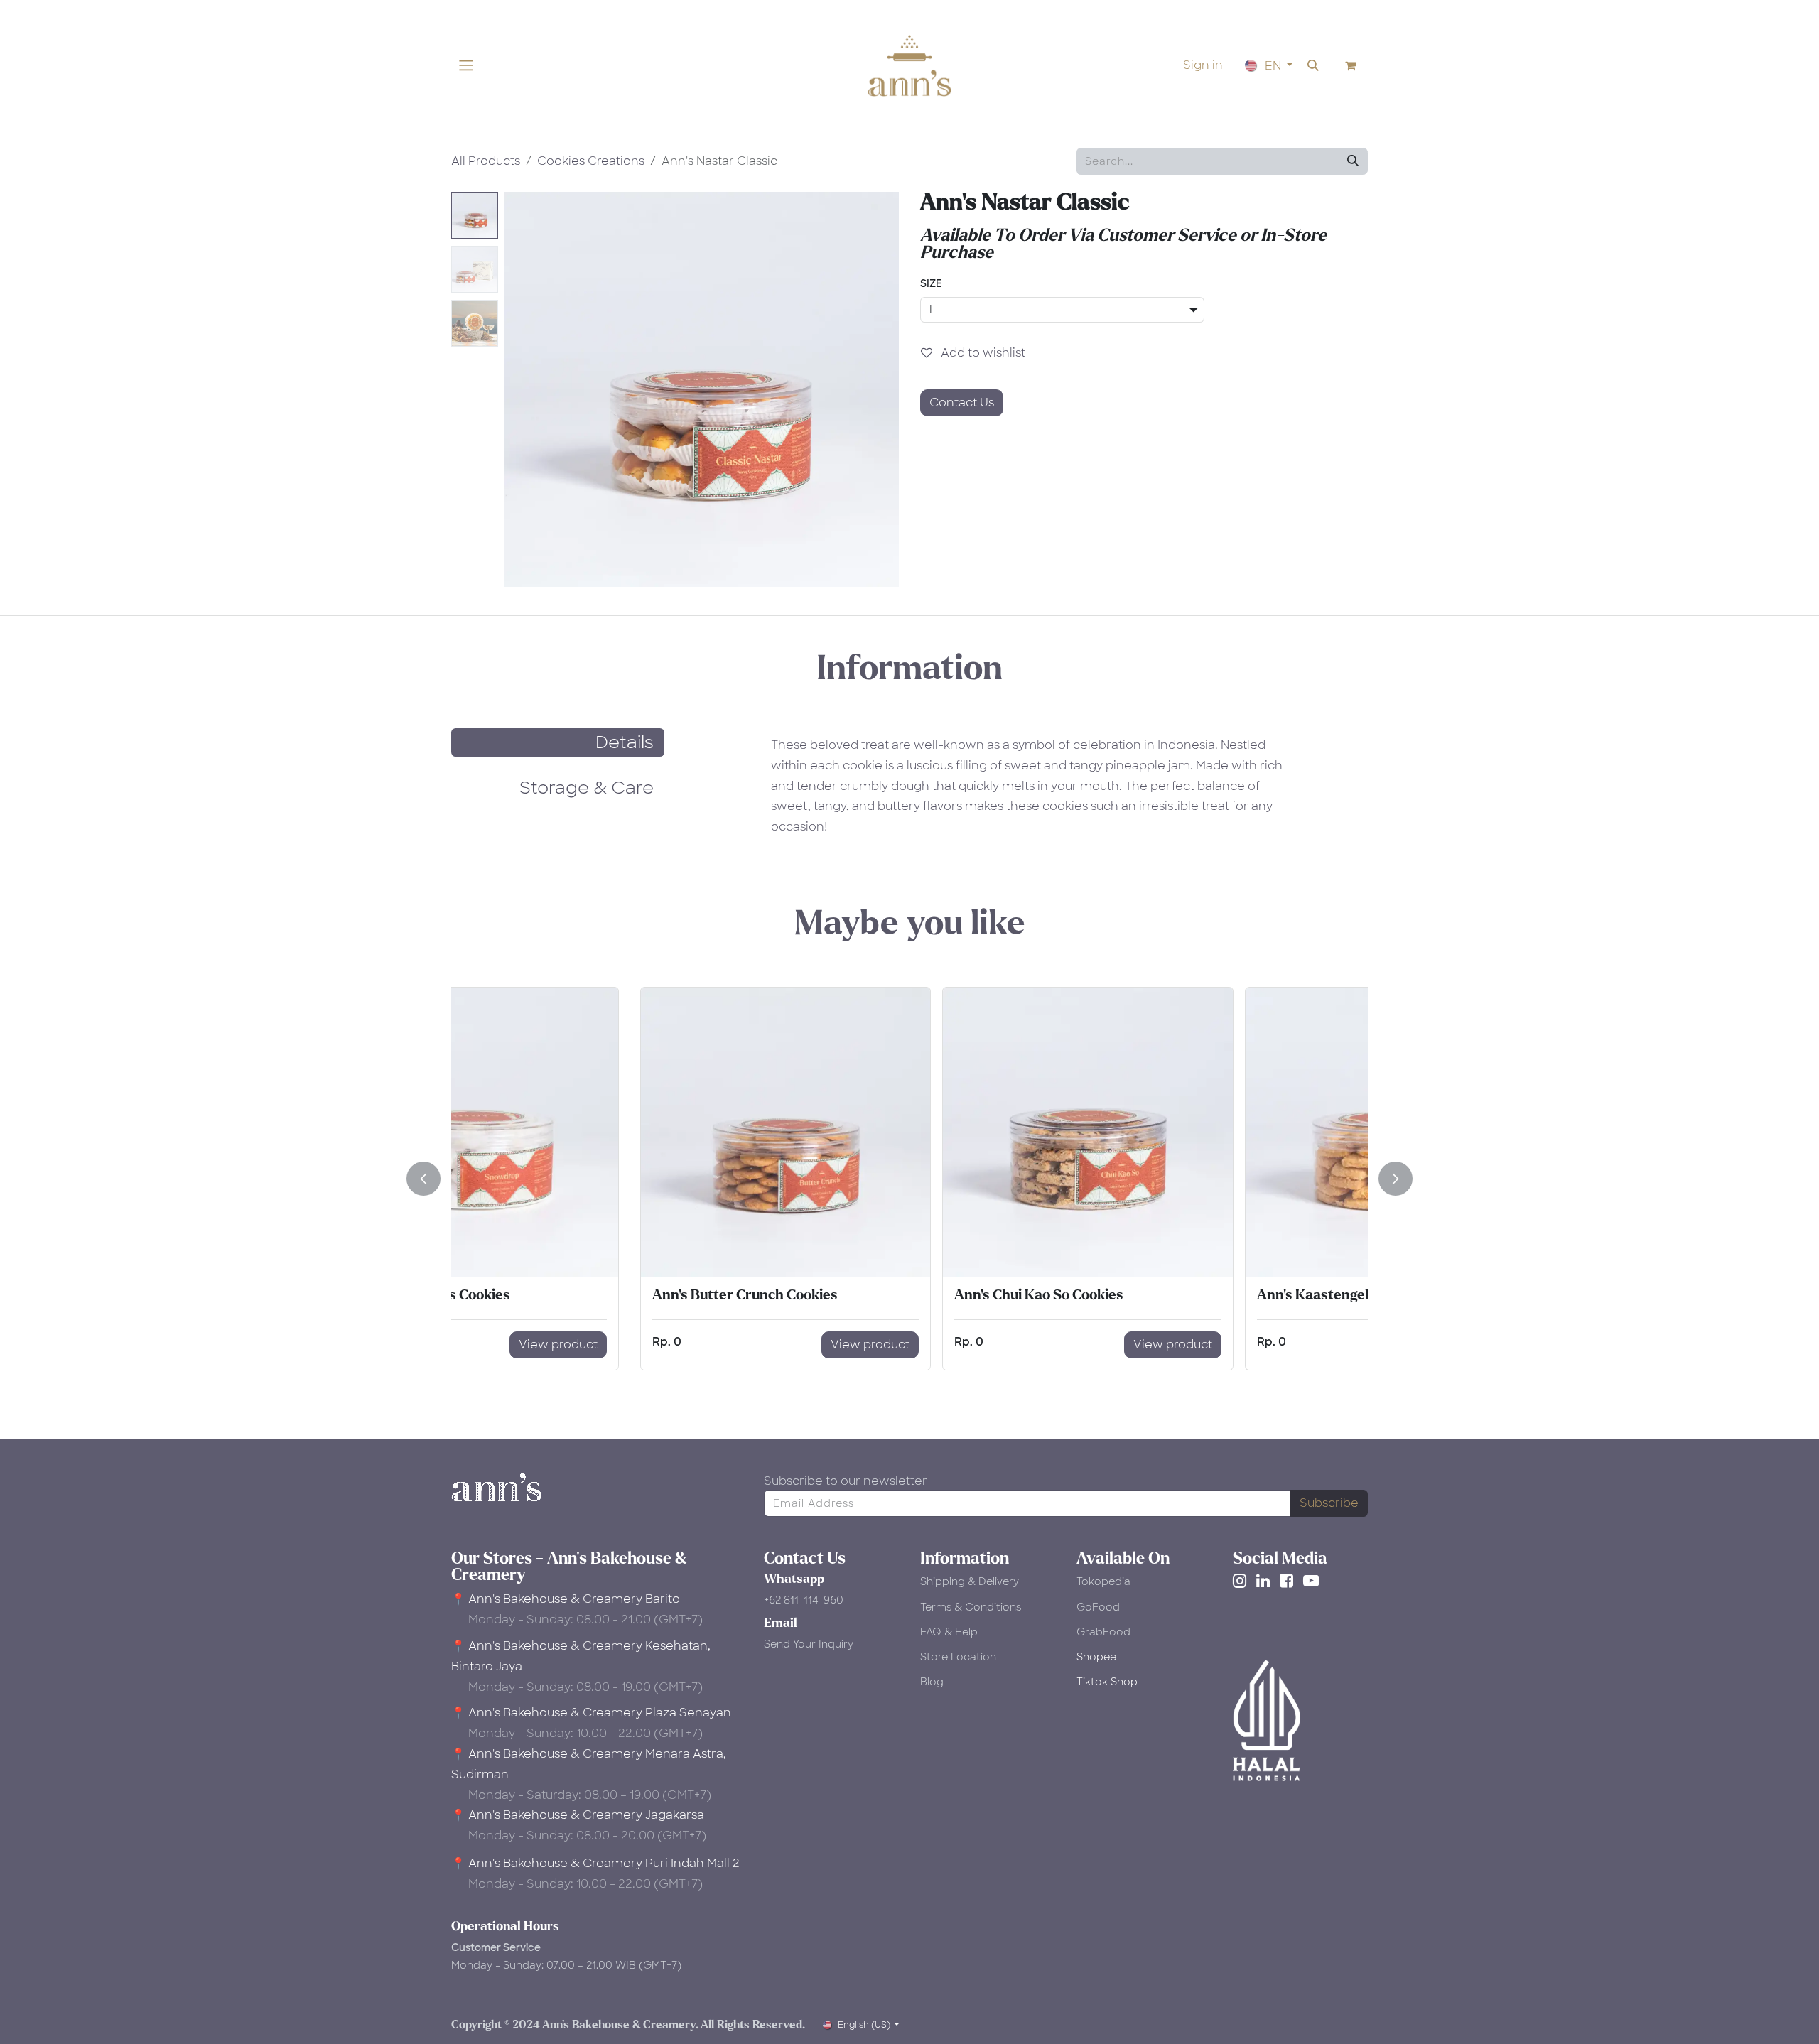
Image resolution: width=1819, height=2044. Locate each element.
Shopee (1096, 1657)
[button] (1313, 65)
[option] (909, 1179)
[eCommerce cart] (1351, 65)
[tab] (558, 742)
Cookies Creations (591, 161)
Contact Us (962, 402)
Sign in (1203, 65)
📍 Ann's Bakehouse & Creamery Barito (566, 1599)
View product (692, 1345)
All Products (486, 161)
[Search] (1353, 161)
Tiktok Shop (1107, 1682)
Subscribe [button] (1329, 1503)
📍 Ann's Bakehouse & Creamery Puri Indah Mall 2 (595, 1863)
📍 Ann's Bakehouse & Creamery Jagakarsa (578, 1815)
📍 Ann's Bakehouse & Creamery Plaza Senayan (591, 1713)
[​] (1242, 1581)
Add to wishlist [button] (982, 353)
